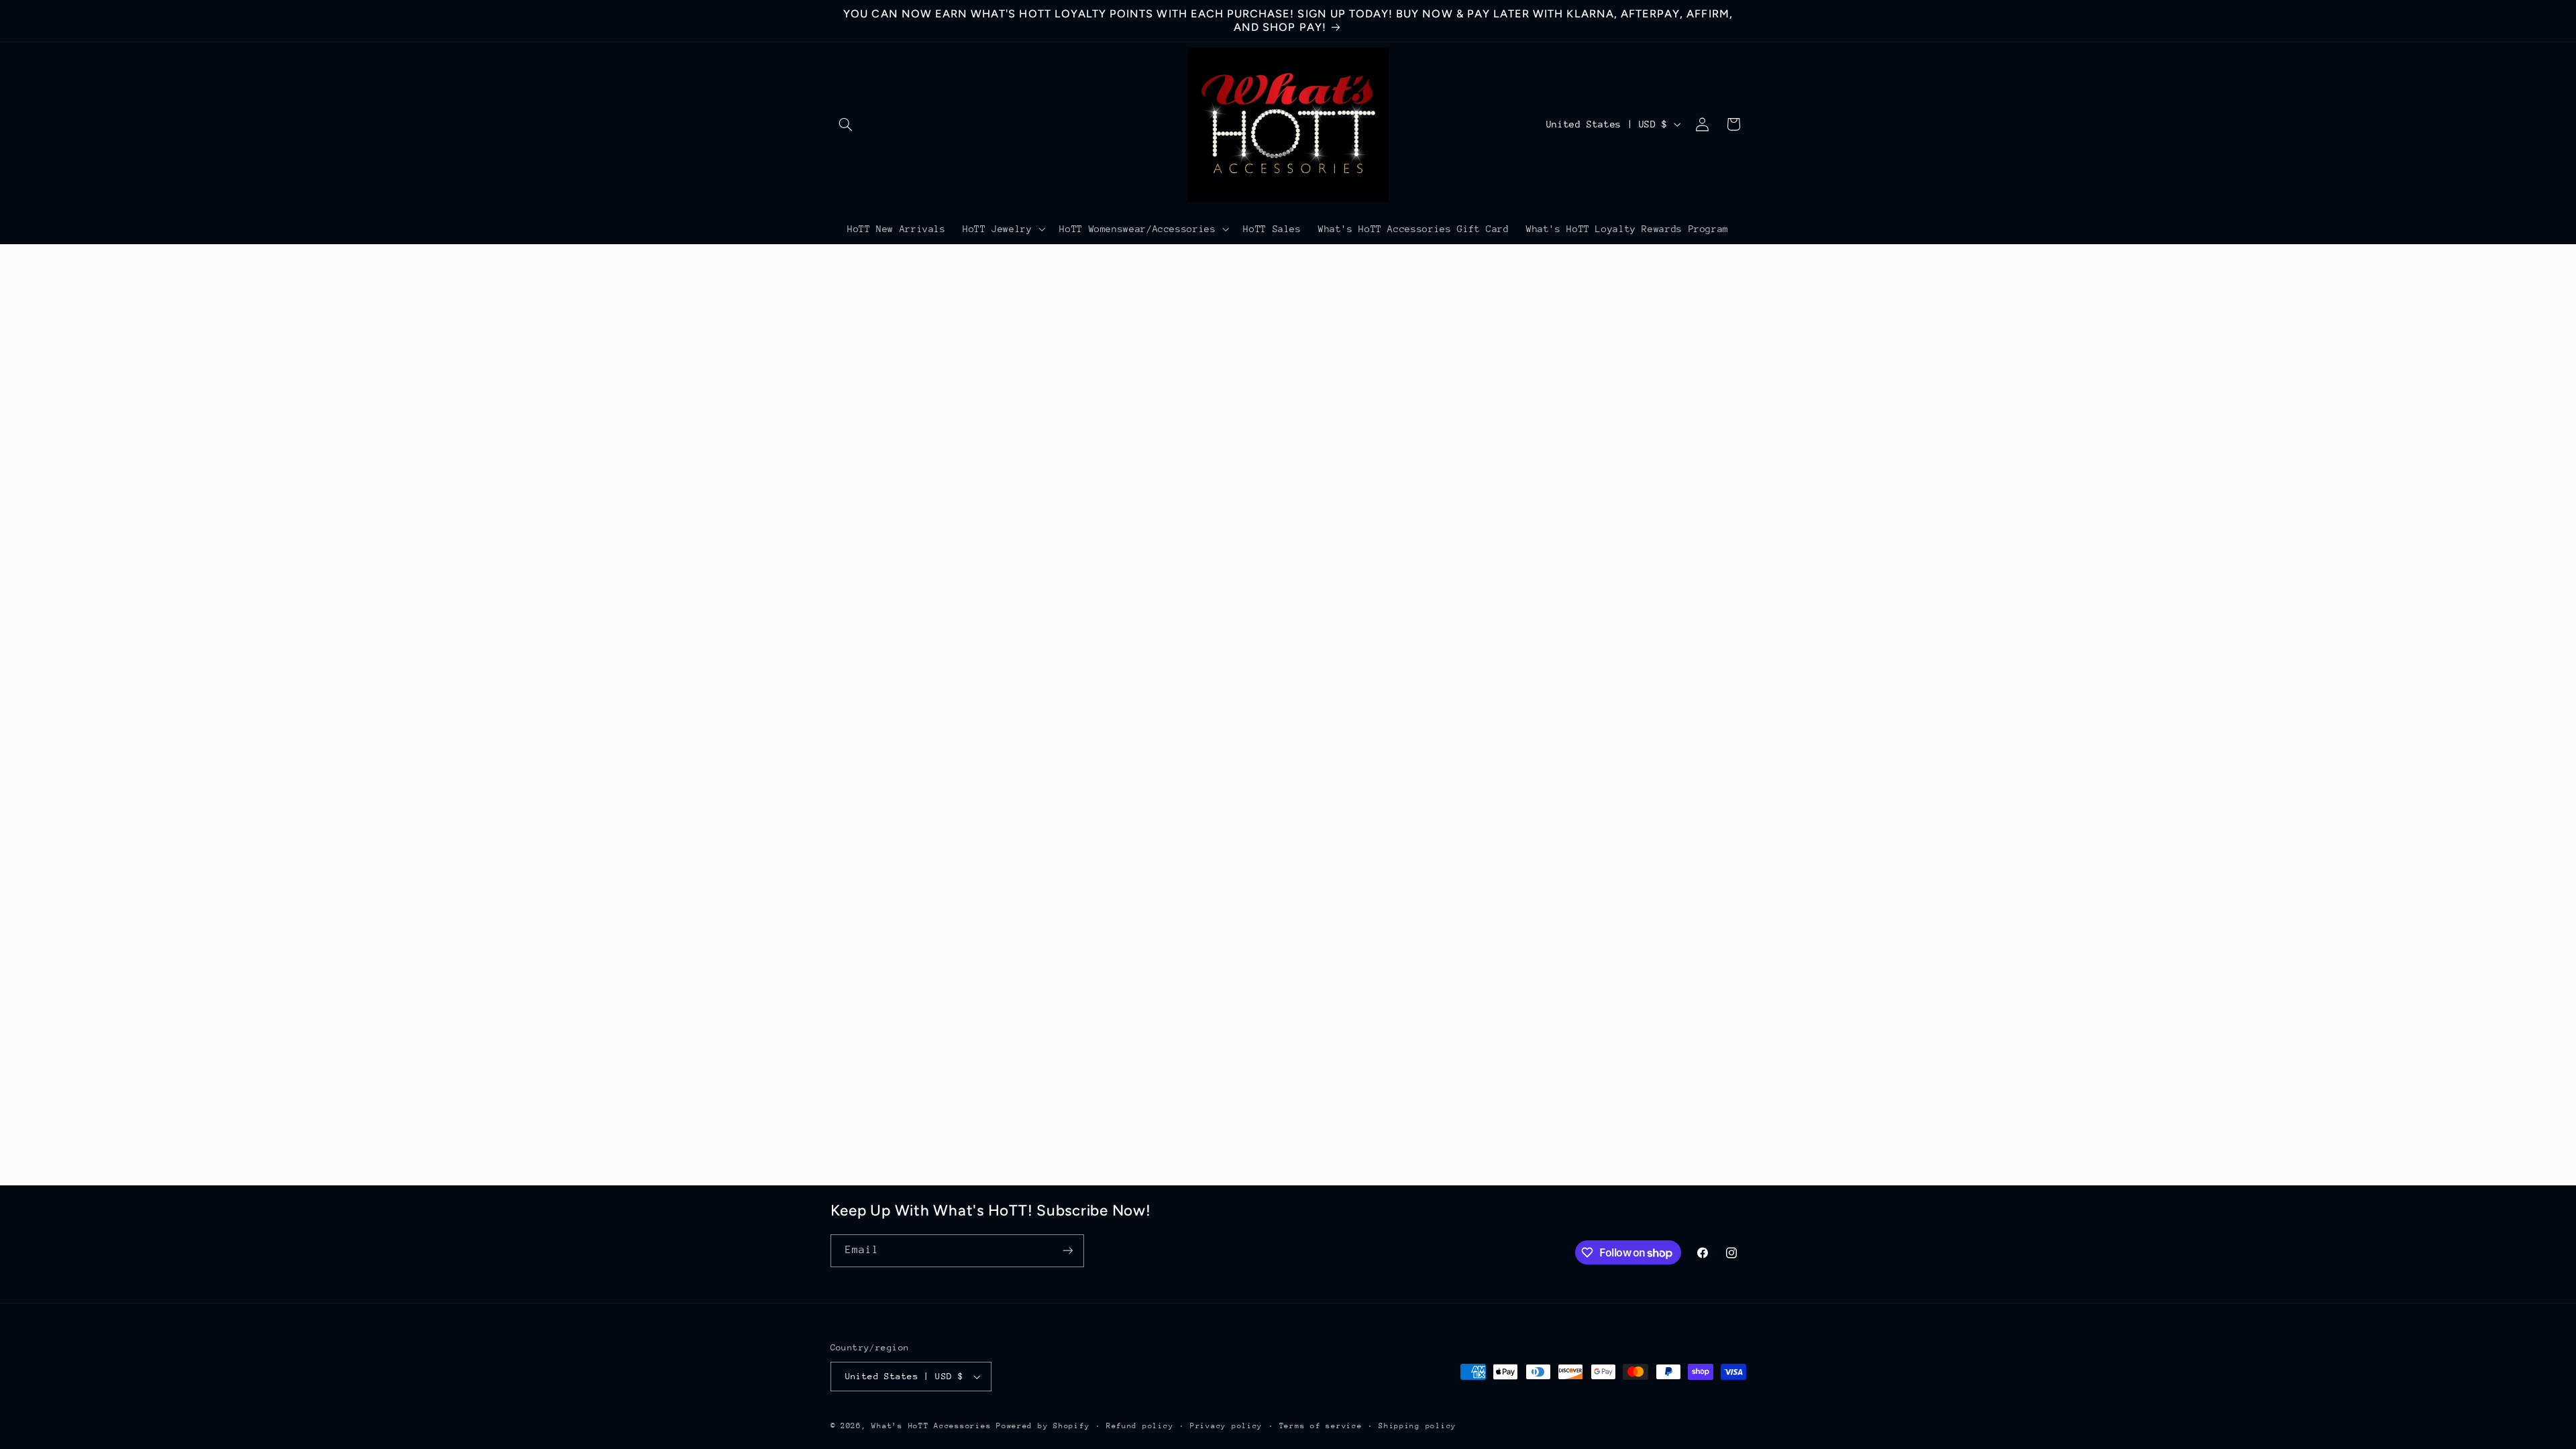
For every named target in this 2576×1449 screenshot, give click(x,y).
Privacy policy (1226, 1426)
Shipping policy (1417, 1426)
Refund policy (1140, 1426)
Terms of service (1321, 1426)
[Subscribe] (1067, 1251)
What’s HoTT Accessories (931, 1426)
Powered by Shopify (1043, 1426)
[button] (846, 124)
